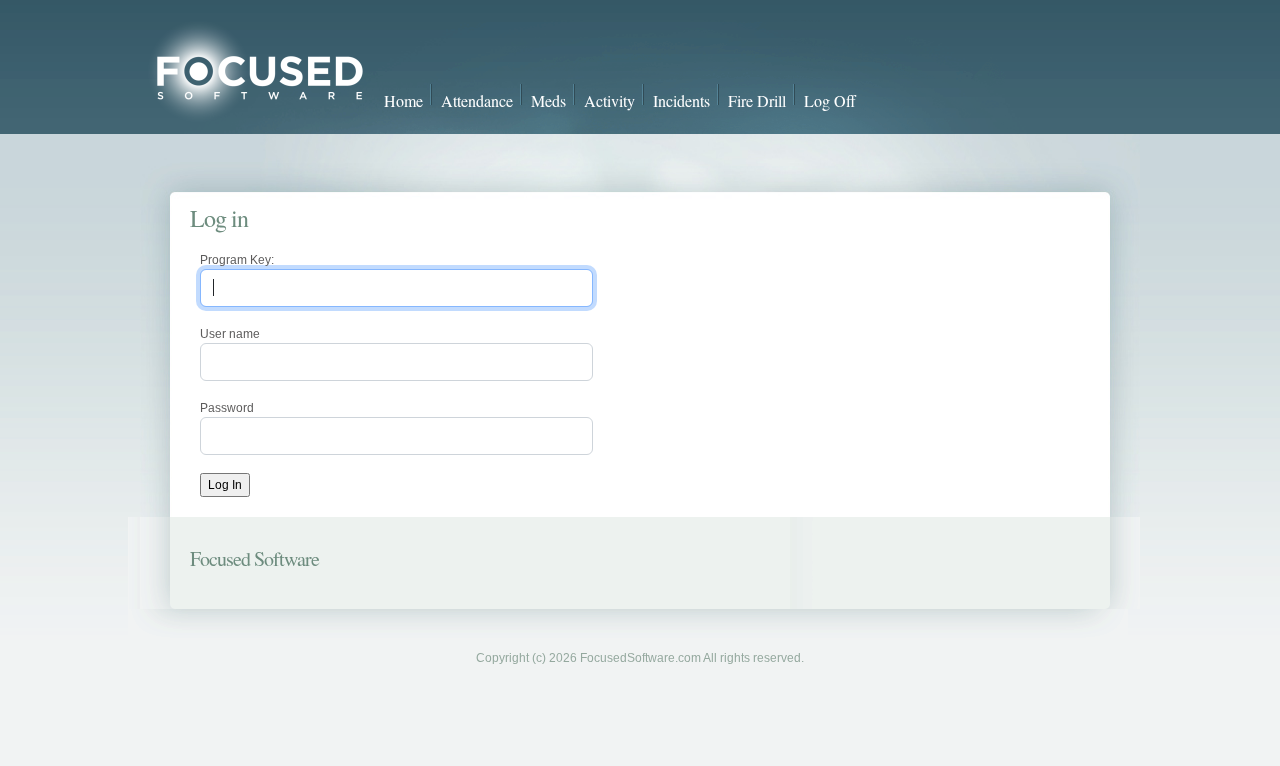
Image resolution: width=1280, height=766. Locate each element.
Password (227, 408)
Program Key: (237, 260)
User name (230, 334)
